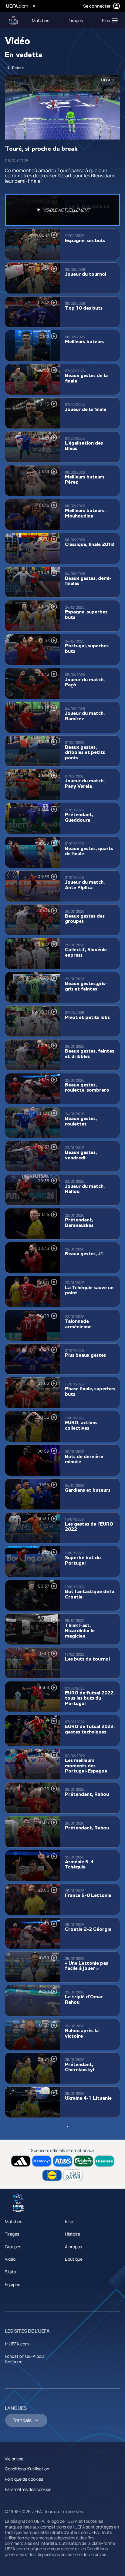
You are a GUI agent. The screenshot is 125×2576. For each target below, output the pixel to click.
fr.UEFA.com (17, 2344)
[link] (41, 20)
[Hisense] (105, 2161)
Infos (70, 2221)
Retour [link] (18, 68)
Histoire (73, 2234)
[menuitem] (45, 20)
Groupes (13, 2247)
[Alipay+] (42, 2161)
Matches (14, 2221)
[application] (62, 107)
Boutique (74, 2259)
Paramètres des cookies (28, 2489)
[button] (108, 20)
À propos (73, 2247)
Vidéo (10, 2259)
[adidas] (21, 2161)
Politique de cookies (24, 2479)
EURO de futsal (14, 20)
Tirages (12, 2234)
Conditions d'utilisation (27, 2469)
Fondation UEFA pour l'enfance (25, 2359)
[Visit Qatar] (73, 2175)
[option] (62, 210)
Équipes (12, 2284)
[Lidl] (52, 2175)
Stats (10, 2272)
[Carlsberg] (84, 2161)
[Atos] (63, 2161)
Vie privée (14, 2459)
